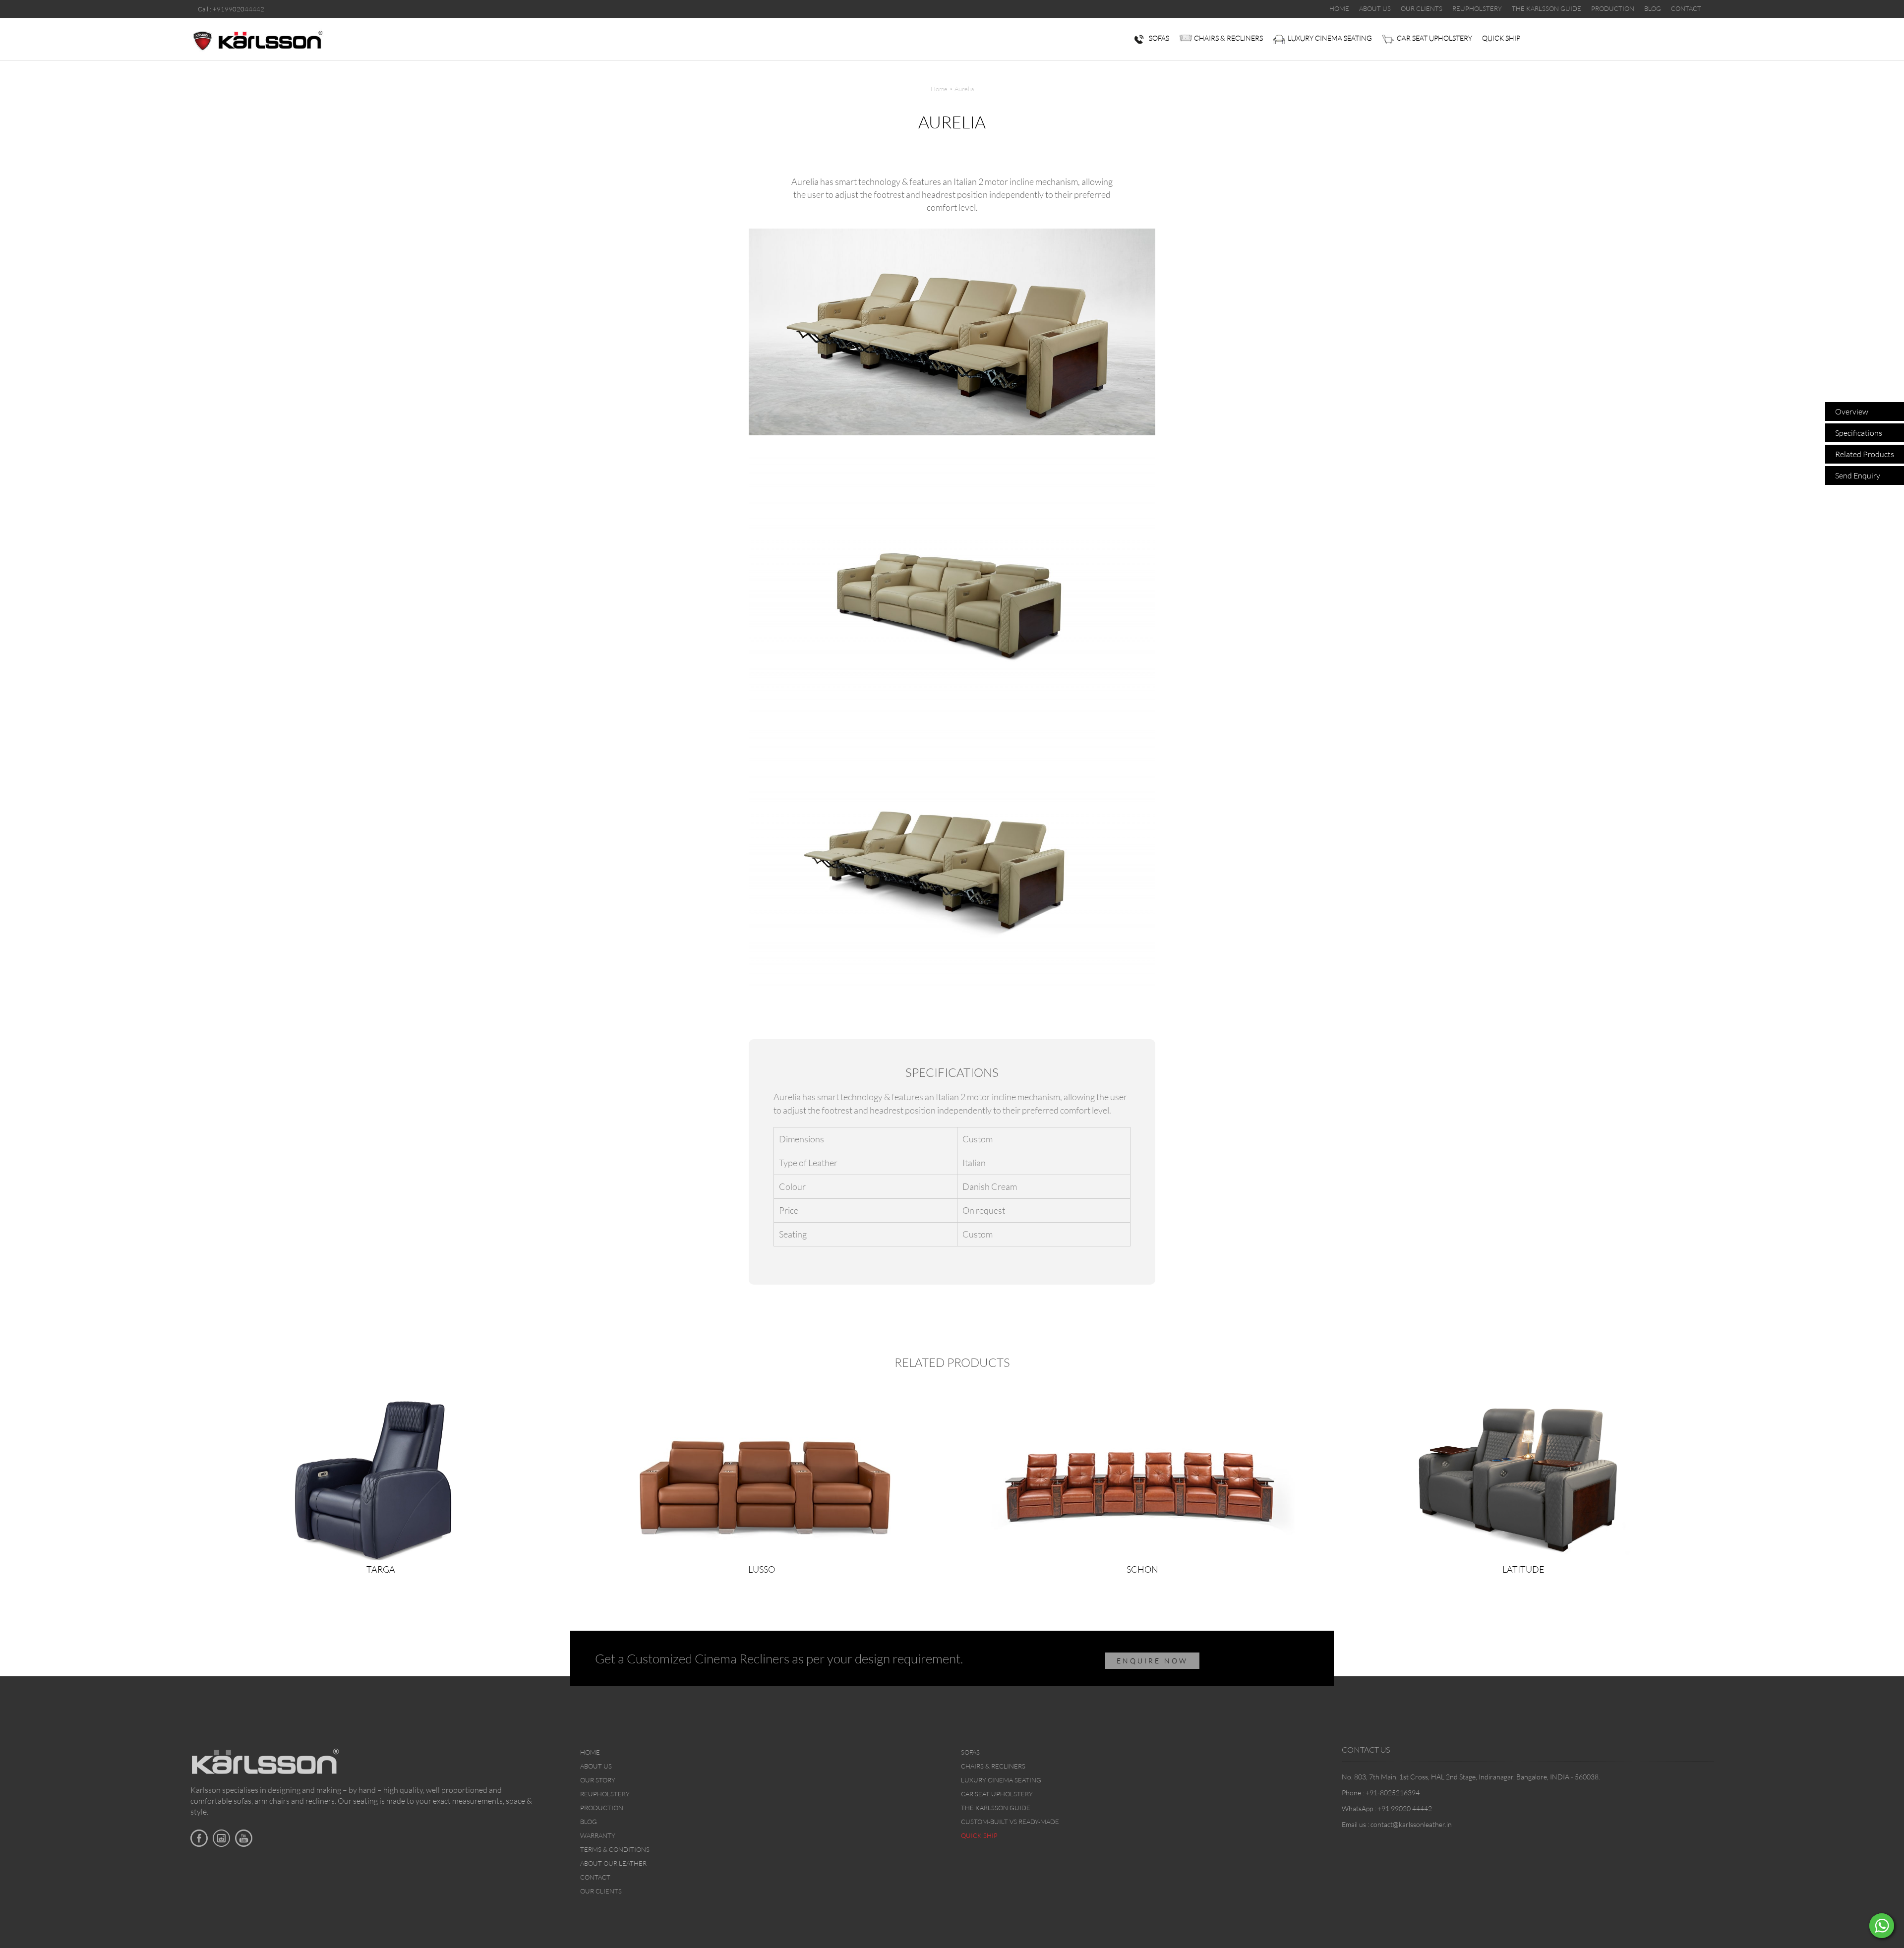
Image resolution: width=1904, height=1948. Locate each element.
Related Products (1865, 454)
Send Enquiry (1858, 475)
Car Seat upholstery (1434, 38)
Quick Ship (1501, 38)
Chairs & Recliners (1228, 38)
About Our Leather (613, 1863)
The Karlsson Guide (996, 1808)
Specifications (1859, 433)
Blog (589, 1822)
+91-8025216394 (1393, 1793)
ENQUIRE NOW (1152, 1661)
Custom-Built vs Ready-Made (1010, 1822)
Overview (1852, 412)
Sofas (1159, 38)
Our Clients (601, 1891)
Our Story (598, 1780)
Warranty (598, 1835)
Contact (595, 1877)
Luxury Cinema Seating (1330, 38)
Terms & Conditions (615, 1849)
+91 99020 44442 (1405, 1808)
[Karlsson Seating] (257, 39)
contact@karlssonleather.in (1411, 1824)
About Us (596, 1766)
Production (602, 1808)
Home (939, 89)
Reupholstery (605, 1794)
